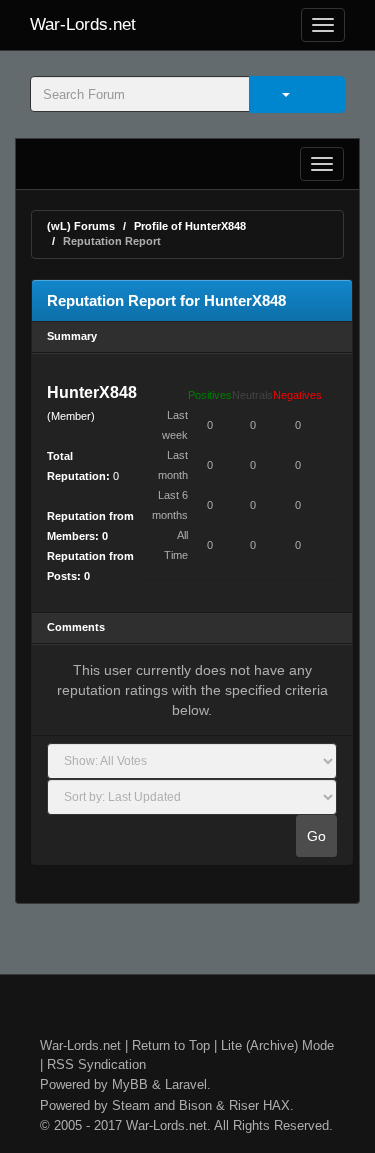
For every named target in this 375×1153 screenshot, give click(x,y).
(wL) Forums (81, 226)
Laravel (186, 1084)
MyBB (130, 1084)
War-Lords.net (83, 24)
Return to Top (171, 1045)
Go (316, 836)
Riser (244, 1105)
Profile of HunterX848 (190, 226)
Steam (131, 1105)
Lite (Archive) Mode (277, 1045)
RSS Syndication (96, 1064)
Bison (195, 1105)
